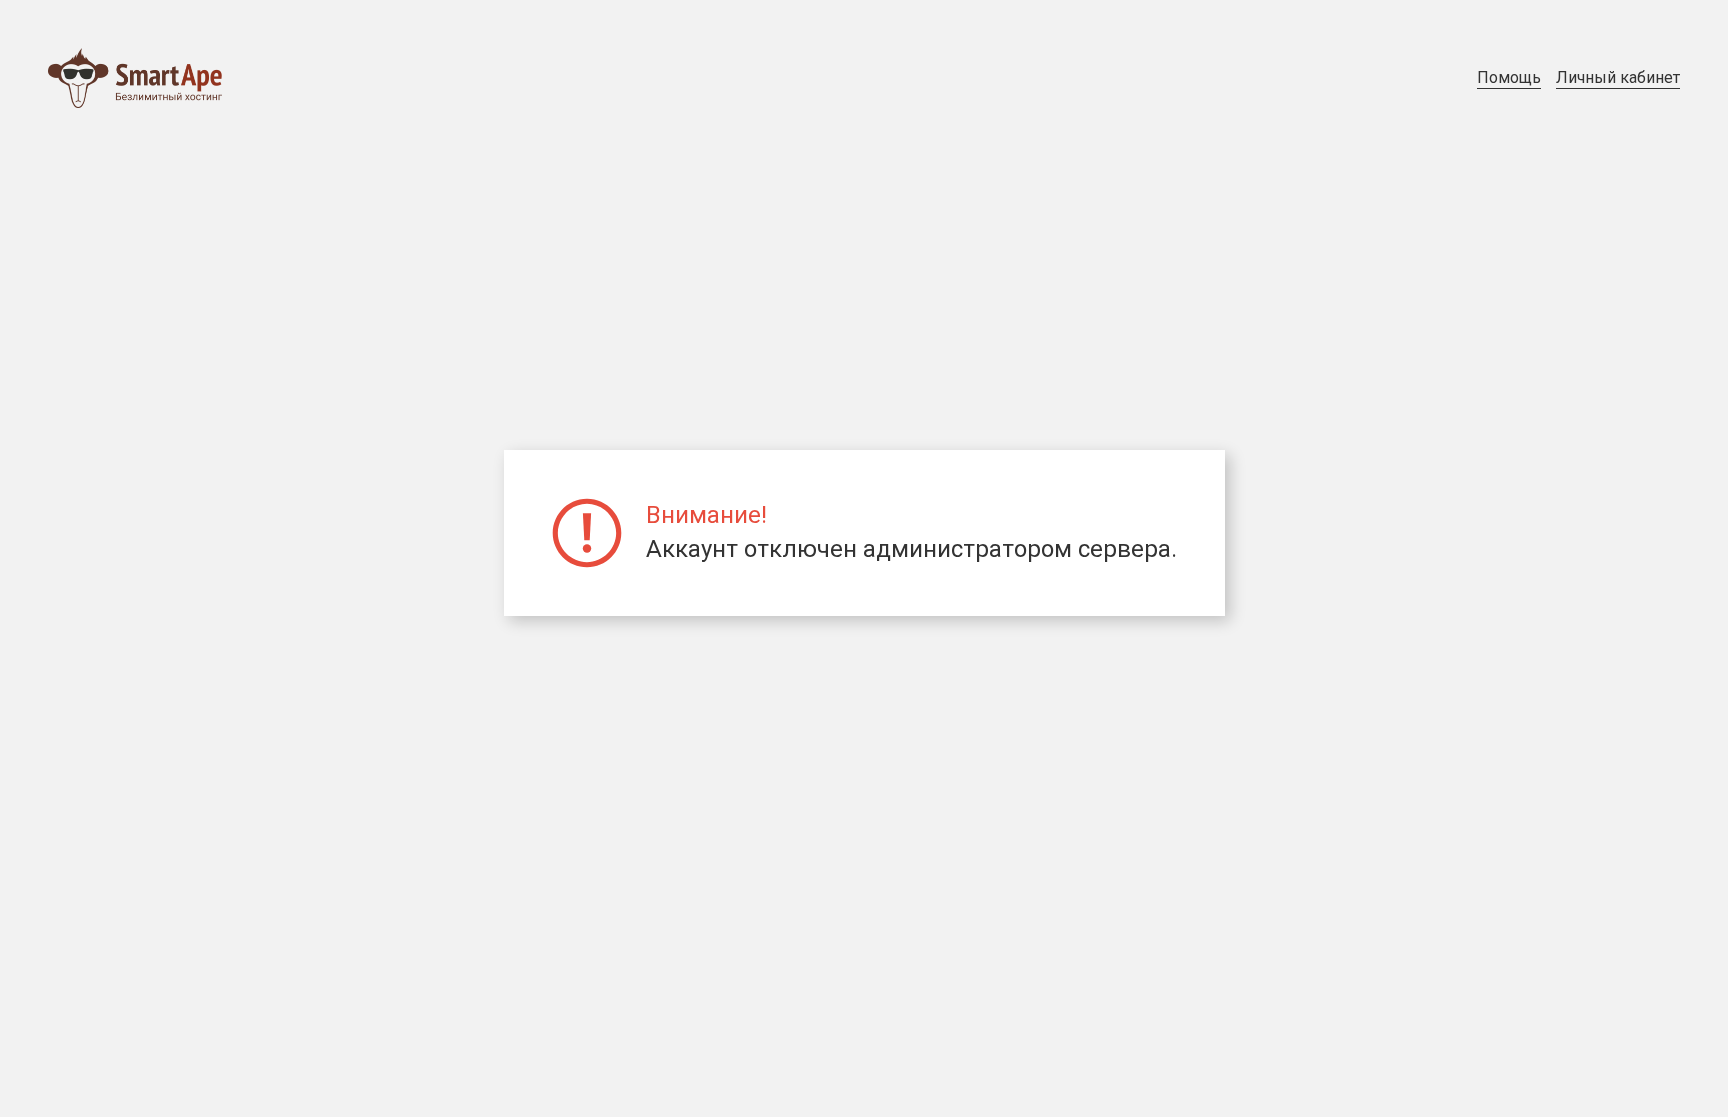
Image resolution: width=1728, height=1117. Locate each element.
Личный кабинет (1618, 77)
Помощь (1509, 77)
